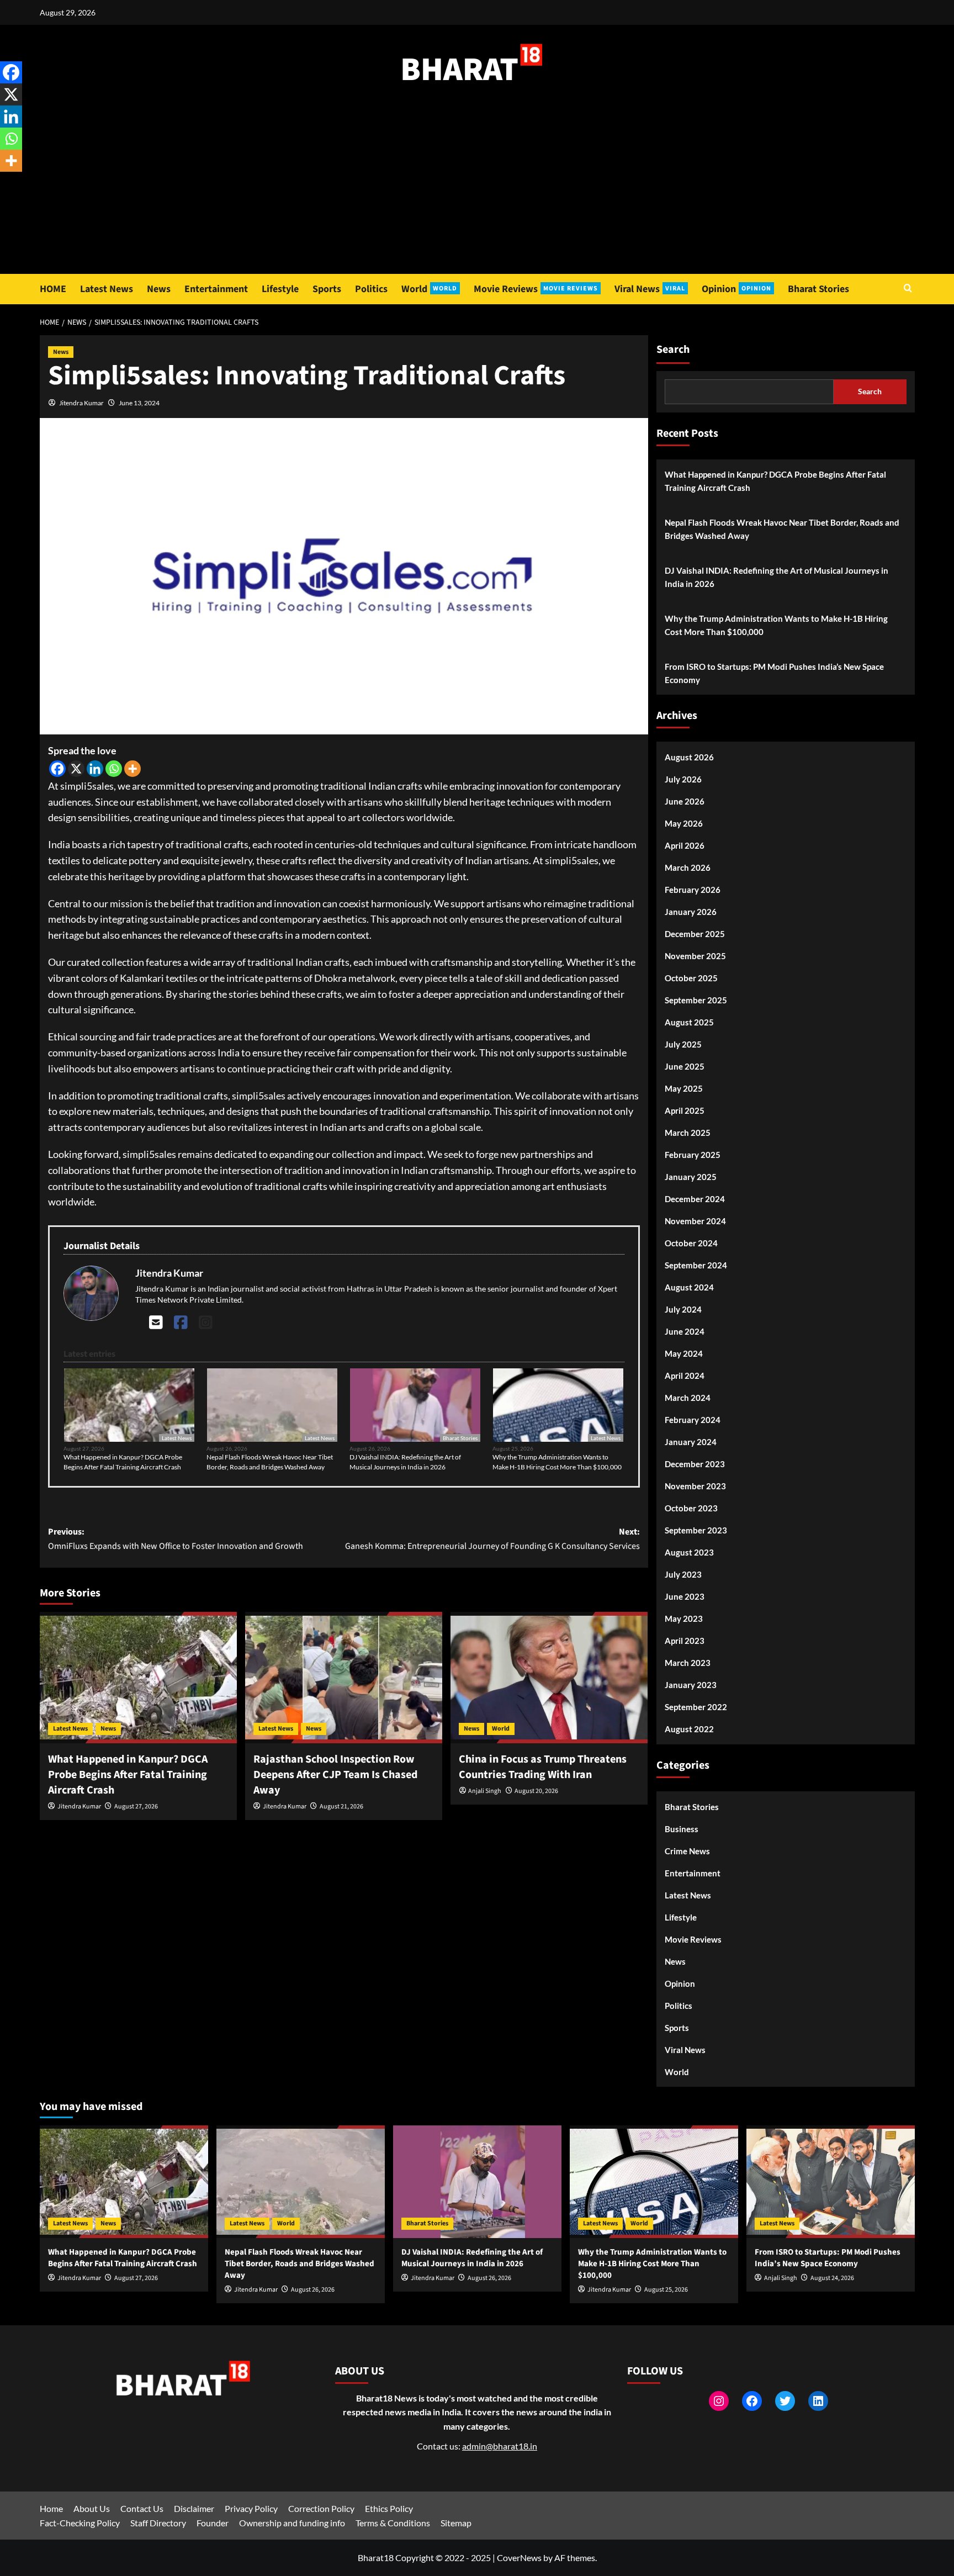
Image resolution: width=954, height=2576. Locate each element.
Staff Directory (158, 2523)
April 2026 (685, 845)
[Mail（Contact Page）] (156, 1322)
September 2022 (696, 1707)
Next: (492, 1539)
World (429, 289)
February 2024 (693, 1420)
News (159, 289)
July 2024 (683, 1309)
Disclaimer (194, 2508)
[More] (132, 769)
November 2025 (695, 956)
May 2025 (684, 1088)
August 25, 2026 (666, 2290)
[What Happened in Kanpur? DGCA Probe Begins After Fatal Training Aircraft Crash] (138, 1678)
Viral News (650, 289)
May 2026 (684, 823)
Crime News (687, 1851)
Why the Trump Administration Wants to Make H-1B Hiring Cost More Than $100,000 (557, 1462)
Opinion (736, 289)
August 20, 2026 (536, 1791)
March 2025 (688, 1133)
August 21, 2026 (341, 1807)
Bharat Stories (818, 289)
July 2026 (683, 779)
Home (51, 2508)
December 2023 (695, 1464)
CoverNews (519, 2558)
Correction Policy (321, 2508)
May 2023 (684, 1618)
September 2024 (696, 1265)
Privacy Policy (251, 2508)
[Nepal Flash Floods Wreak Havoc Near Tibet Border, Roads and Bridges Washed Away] (301, 2181)
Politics (371, 289)
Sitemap (456, 2523)
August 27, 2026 (136, 1807)
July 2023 (683, 1574)
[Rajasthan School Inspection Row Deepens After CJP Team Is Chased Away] (344, 1678)
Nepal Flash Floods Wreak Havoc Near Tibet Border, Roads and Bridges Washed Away (270, 1462)
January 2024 (691, 1442)
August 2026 (689, 757)
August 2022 (689, 1729)
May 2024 (684, 1353)
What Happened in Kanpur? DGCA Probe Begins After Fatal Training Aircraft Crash (123, 1462)
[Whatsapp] (114, 769)
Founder (213, 2523)
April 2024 (685, 1376)
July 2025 (683, 1044)
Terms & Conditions (393, 2523)
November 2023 (695, 1486)
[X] (76, 769)
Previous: (176, 1539)
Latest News (107, 289)
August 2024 (689, 1287)
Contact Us (142, 2508)
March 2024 (688, 1398)
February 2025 (693, 1155)
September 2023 (696, 1530)
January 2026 (691, 912)
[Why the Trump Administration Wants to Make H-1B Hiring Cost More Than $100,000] (654, 2181)
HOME (53, 289)
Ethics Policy (389, 2508)
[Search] (908, 289)
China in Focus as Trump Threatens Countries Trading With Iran (543, 1767)
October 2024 (691, 1243)
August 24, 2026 (832, 2278)
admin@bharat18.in (500, 2446)
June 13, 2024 (139, 403)
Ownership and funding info (292, 2523)
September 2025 (696, 1000)
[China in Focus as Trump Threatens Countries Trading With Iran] (549, 1678)
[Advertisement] (477, 191)
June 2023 (685, 1596)
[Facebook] (57, 769)
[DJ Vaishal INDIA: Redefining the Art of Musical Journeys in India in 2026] (477, 2181)
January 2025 (691, 1177)
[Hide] (4, 182)
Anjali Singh (485, 1791)
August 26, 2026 (313, 2290)
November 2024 (695, 1221)
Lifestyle (280, 289)
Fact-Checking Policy (80, 2523)
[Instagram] (206, 1322)
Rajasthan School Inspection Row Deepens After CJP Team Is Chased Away (335, 1775)
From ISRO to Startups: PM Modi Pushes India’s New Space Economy (774, 673)
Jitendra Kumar (81, 403)
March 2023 (688, 1663)
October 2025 (691, 978)
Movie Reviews (536, 289)
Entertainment (216, 289)
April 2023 (685, 1641)
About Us (92, 2508)
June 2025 (685, 1066)
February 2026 (693, 890)
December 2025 (695, 934)
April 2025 (685, 1110)
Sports (327, 289)
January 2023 (691, 1685)
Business (682, 1829)
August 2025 (689, 1022)
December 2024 (695, 1199)
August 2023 (689, 1552)
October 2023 (691, 1508)
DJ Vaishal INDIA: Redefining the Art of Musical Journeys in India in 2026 (405, 1462)
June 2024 (685, 1331)
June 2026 (685, 801)
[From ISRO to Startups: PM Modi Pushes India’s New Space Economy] (831, 2181)
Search (673, 350)
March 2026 (688, 868)
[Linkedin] (95, 769)
